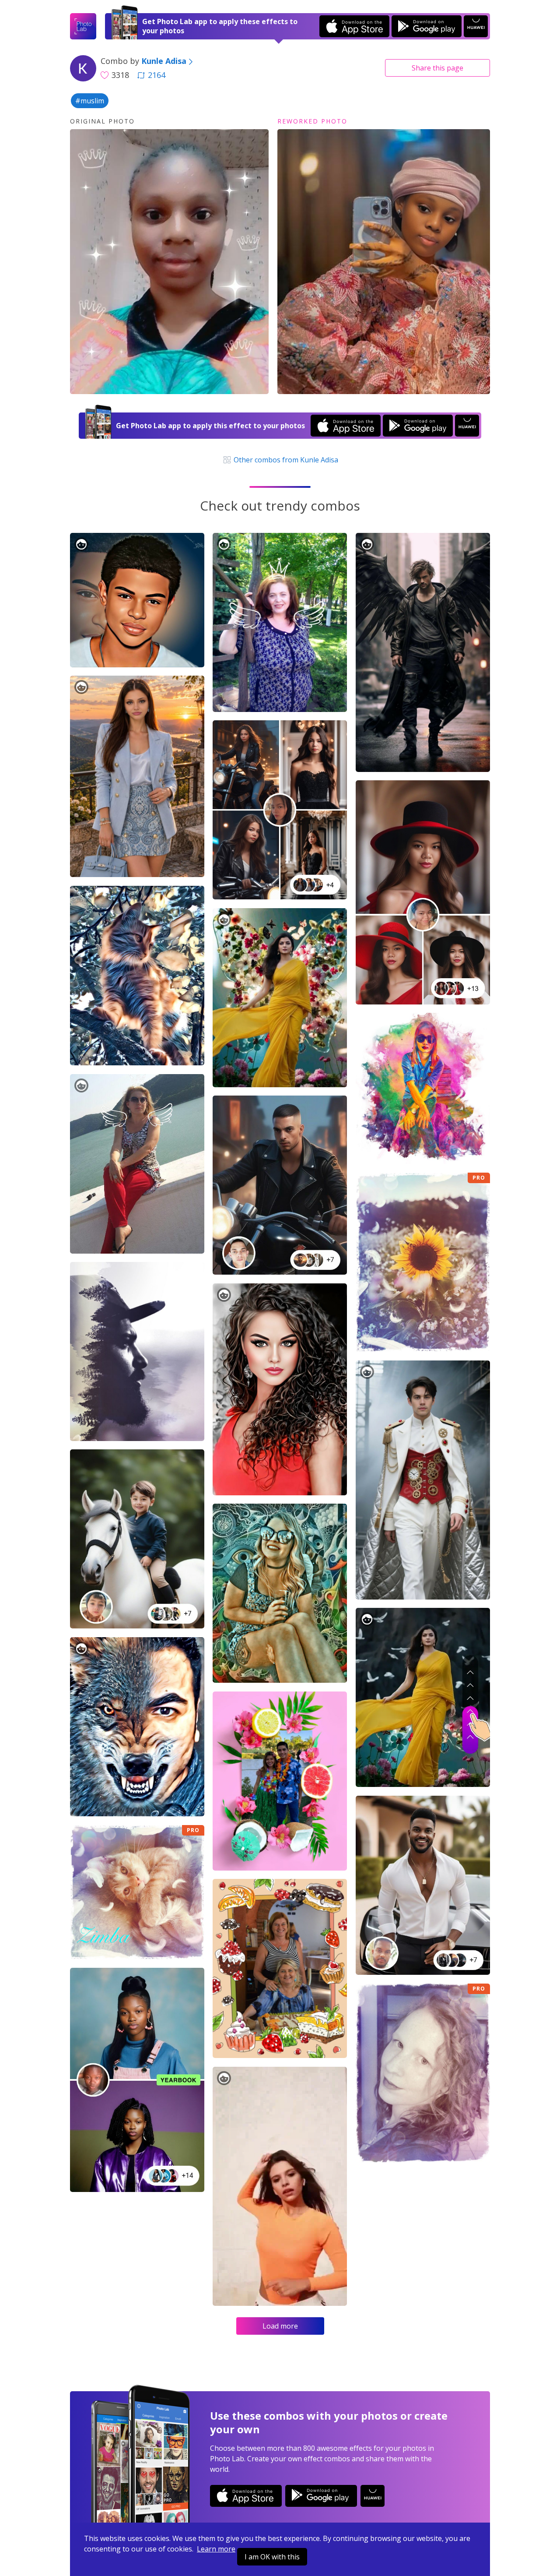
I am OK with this (272, 2557)
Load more (280, 2326)
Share (437, 68)
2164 (157, 75)
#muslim (90, 101)
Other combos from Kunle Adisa (285, 460)
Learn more (216, 2549)
